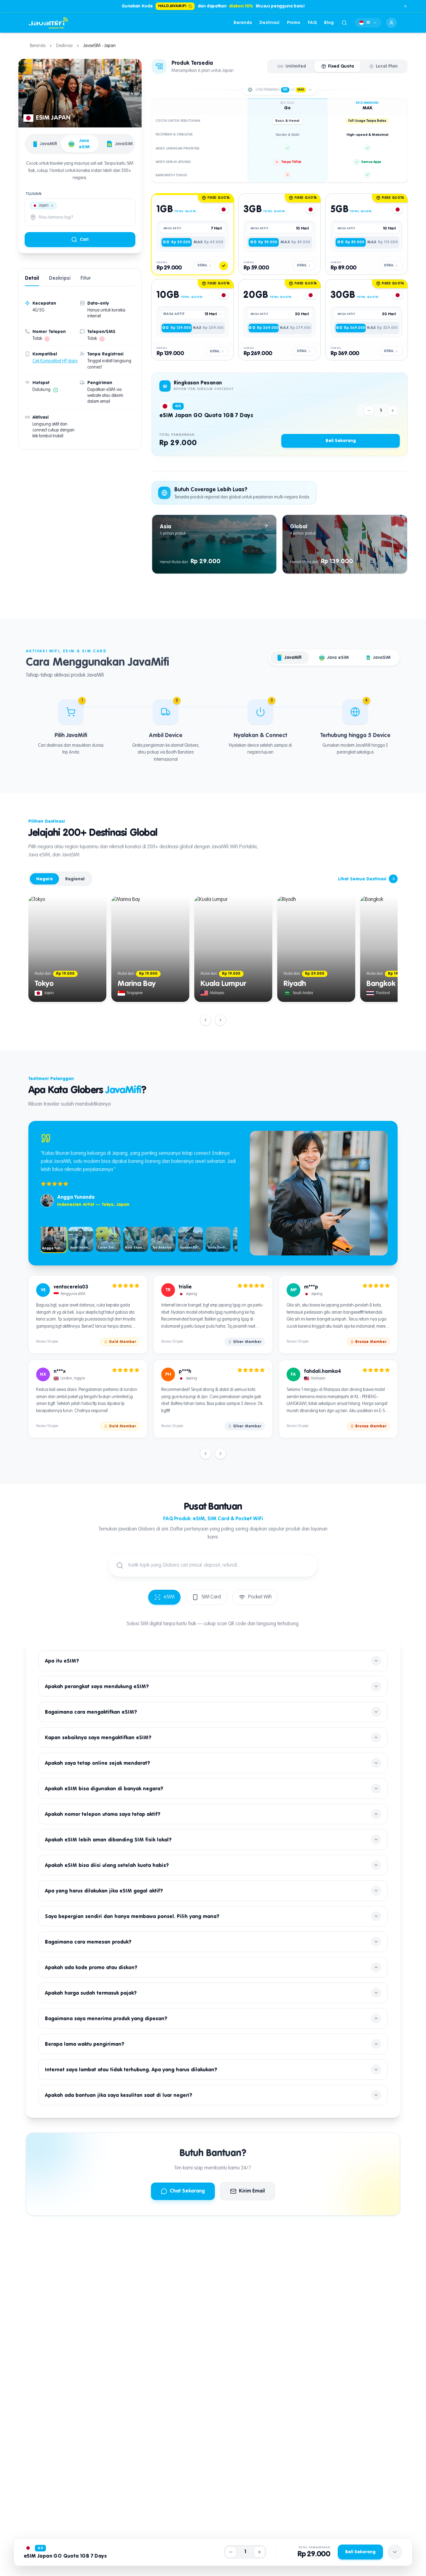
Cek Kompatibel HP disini (55, 361)
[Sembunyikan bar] (395, 2552)
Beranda (243, 23)
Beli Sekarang (341, 441)
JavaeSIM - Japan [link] (99, 46)
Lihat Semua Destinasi (362, 879)
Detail (32, 279)
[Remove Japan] (52, 206)
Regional (75, 879)
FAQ (312, 23)
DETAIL (202, 265)
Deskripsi (60, 279)
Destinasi (269, 23)
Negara (44, 879)
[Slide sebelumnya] (206, 1020)
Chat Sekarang (187, 2191)
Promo (294, 23)
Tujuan (34, 194)
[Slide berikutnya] (220, 1020)
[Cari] (344, 23)
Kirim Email (252, 2191)
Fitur (86, 279)
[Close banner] (405, 6)
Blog (329, 23)
